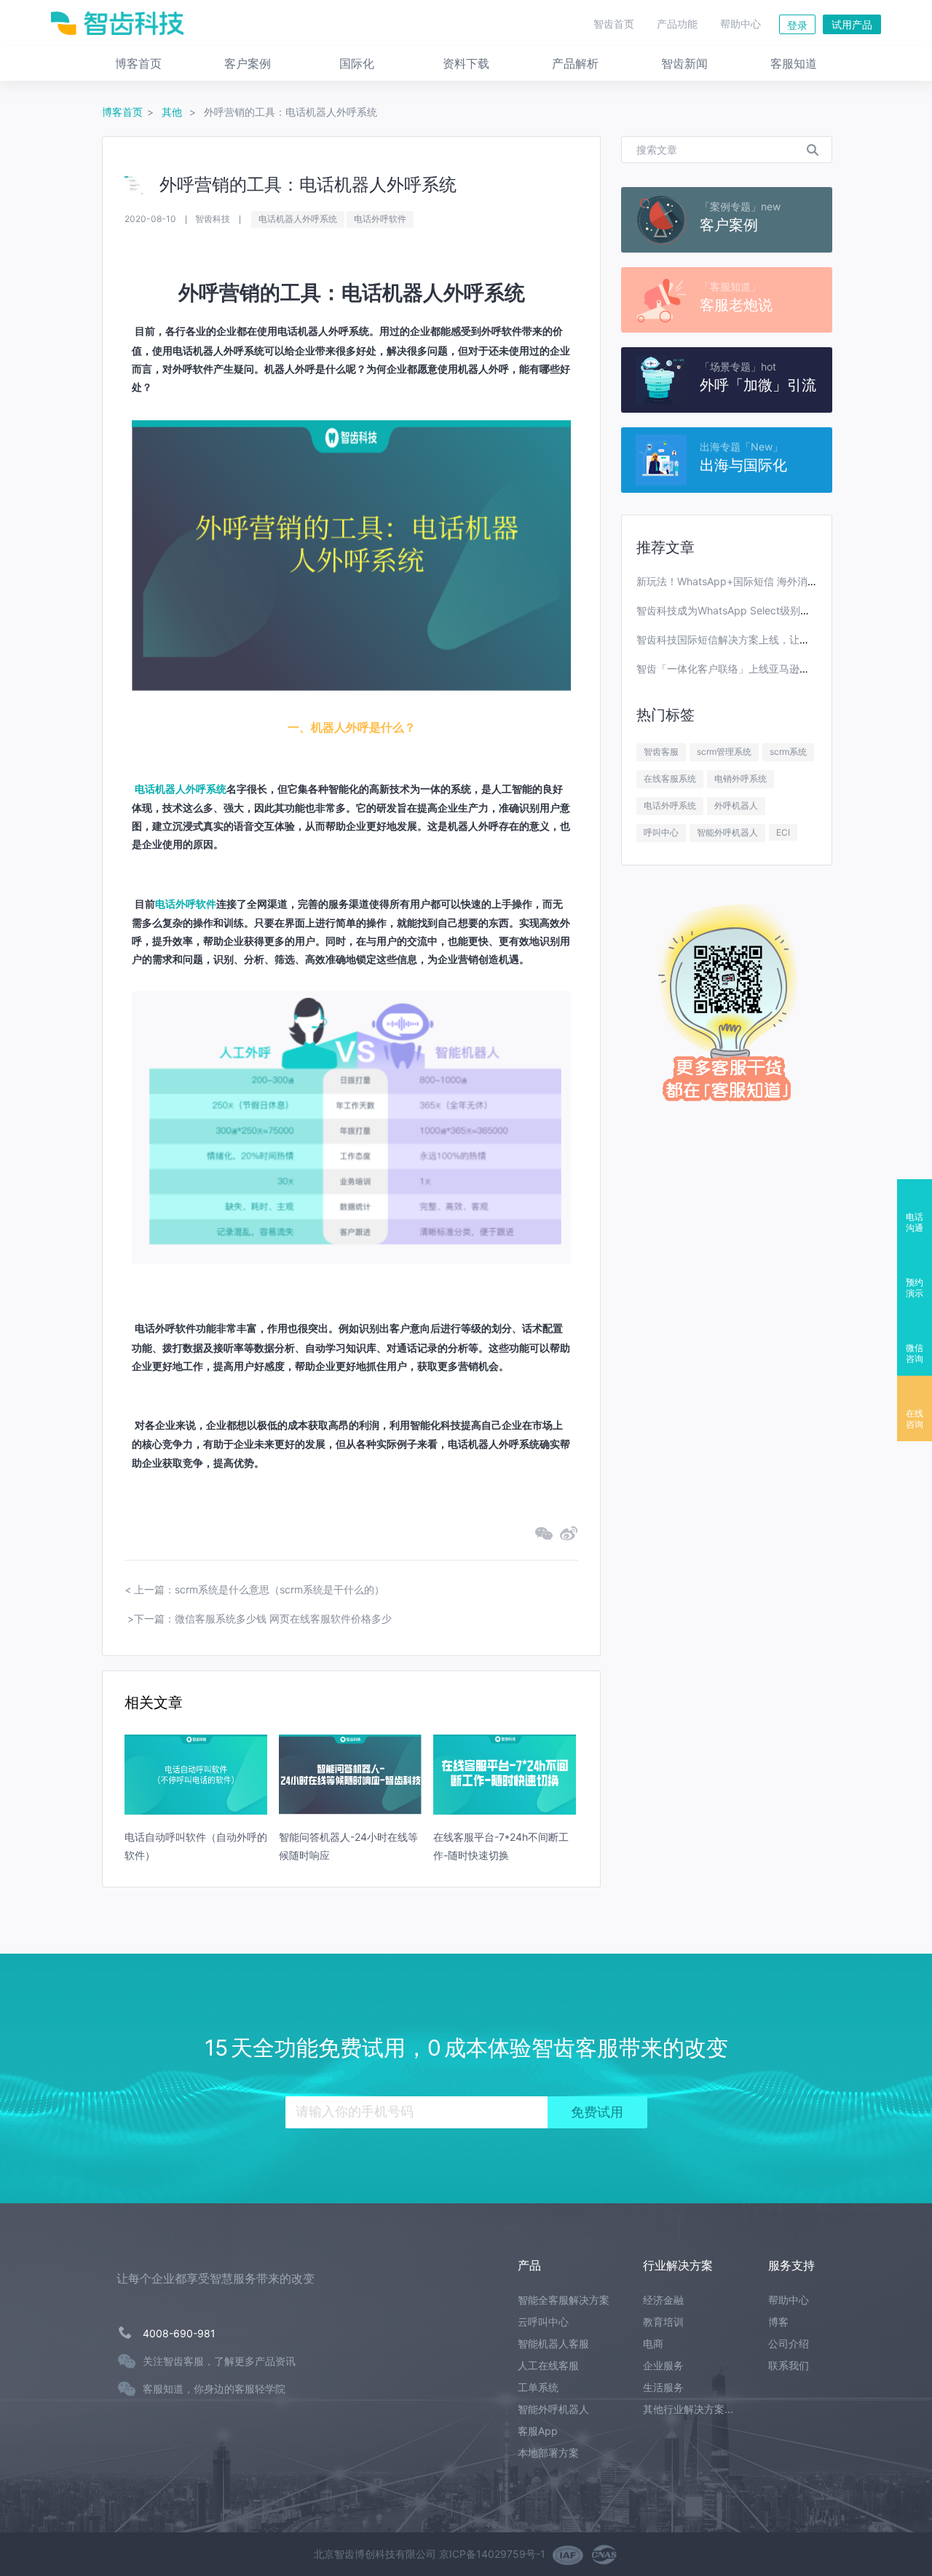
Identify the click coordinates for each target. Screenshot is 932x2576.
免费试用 (597, 2112)
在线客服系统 (670, 778)
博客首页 (122, 112)
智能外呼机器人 (727, 832)
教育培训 (663, 2322)
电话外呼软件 (380, 219)
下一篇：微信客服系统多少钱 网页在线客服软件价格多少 (263, 1618)
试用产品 (852, 24)
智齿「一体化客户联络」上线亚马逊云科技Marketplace (763, 669)
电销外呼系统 (741, 778)
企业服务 (663, 2365)
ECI (783, 832)
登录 (797, 25)
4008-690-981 (179, 2333)
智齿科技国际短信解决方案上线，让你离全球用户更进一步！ (774, 639)
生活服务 (663, 2387)
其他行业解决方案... (688, 2409)
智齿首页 (614, 24)
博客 (778, 2322)
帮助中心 (741, 24)
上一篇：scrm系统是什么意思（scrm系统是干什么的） (259, 1589)
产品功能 (677, 24)
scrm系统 (788, 752)
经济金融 (663, 2300)
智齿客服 (661, 752)
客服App (538, 2431)
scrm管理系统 (724, 752)
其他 (173, 112)
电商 (653, 2343)
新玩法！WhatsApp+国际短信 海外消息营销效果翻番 (758, 581)
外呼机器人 (736, 805)
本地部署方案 (548, 2453)
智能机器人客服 (553, 2343)
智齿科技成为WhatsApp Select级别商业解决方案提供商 (764, 610)
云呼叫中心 (543, 2322)
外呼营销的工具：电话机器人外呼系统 (291, 112)
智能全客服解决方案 (564, 2300)
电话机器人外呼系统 (298, 219)
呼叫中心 (661, 832)
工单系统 (538, 2387)
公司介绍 (789, 2343)
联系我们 (789, 2365)
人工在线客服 (548, 2365)
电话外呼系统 (670, 805)
